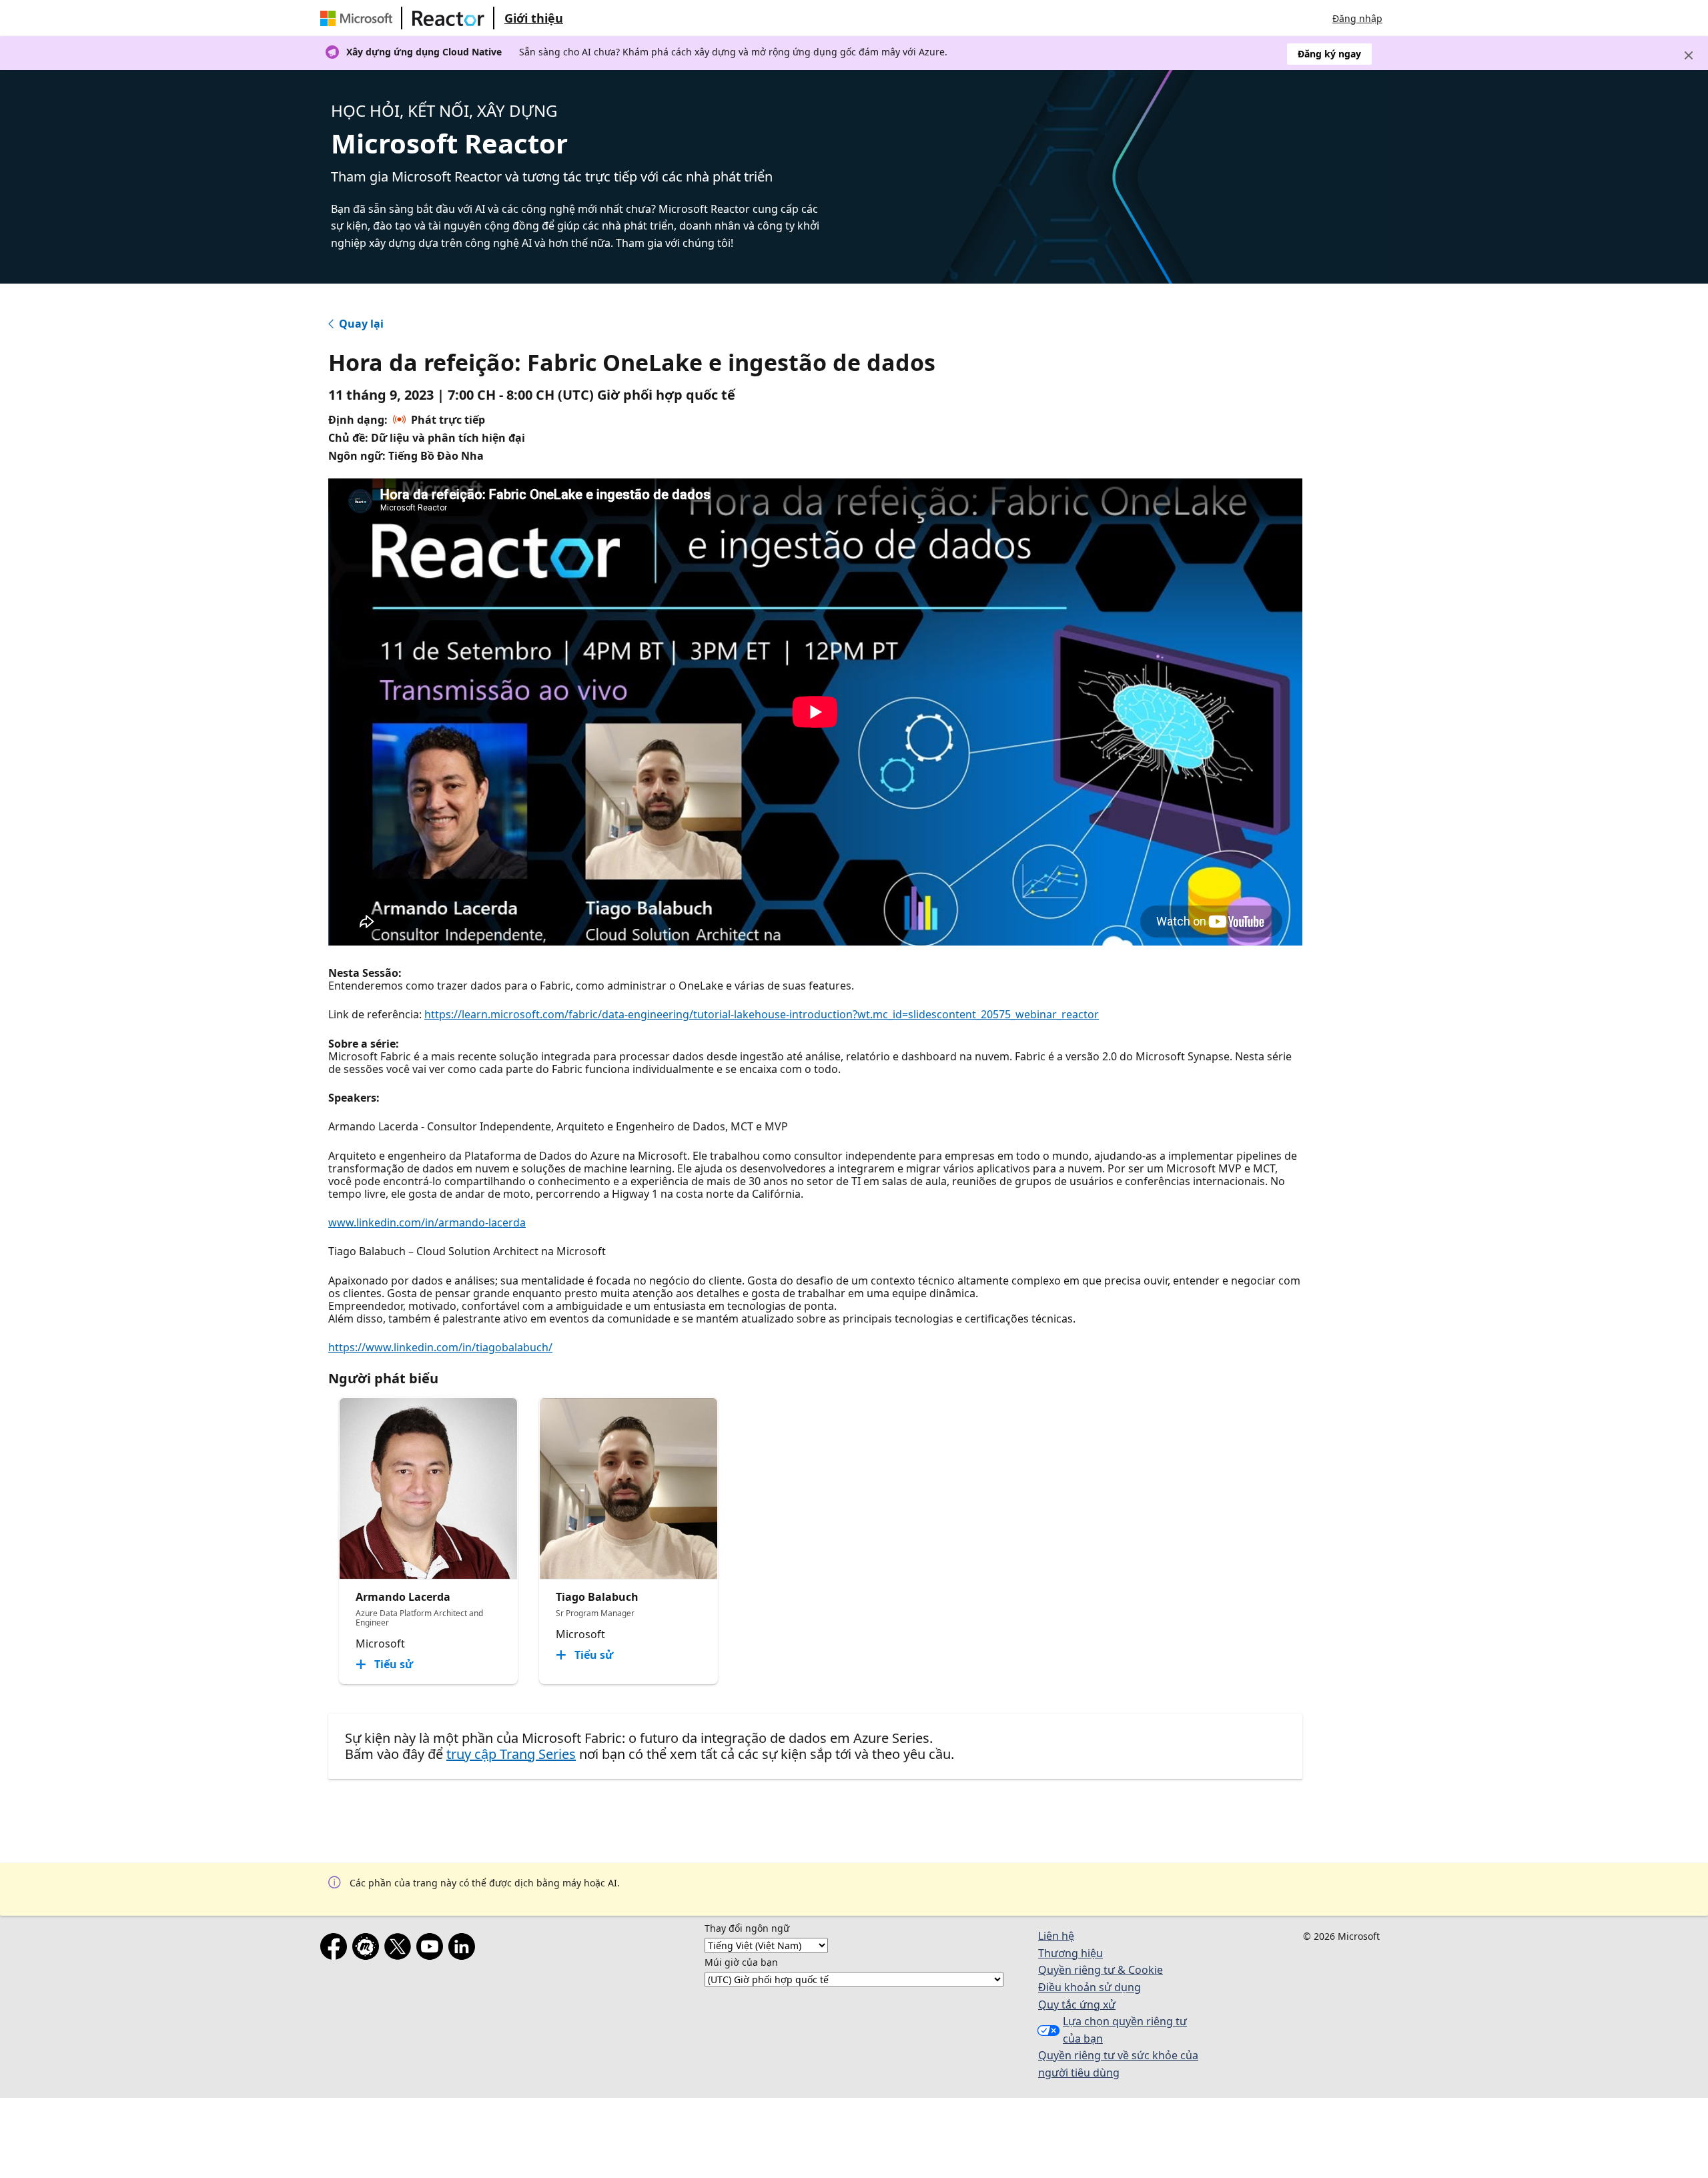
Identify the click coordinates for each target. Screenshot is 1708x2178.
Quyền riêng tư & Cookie (1101, 1970)
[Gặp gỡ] (368, 1949)
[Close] (1689, 55)
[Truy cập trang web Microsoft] (359, 18)
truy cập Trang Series (511, 1754)
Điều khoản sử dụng (1090, 1987)
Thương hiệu (1071, 1953)
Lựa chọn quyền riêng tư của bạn (1125, 2030)
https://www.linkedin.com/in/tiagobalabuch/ (440, 1347)
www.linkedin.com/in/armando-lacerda (427, 1222)
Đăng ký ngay (1329, 54)
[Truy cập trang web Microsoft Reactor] (448, 18)
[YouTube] (432, 1949)
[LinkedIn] (464, 1949)
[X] (400, 1949)
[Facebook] (336, 1949)
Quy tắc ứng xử (1077, 2005)
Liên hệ (1056, 1936)
